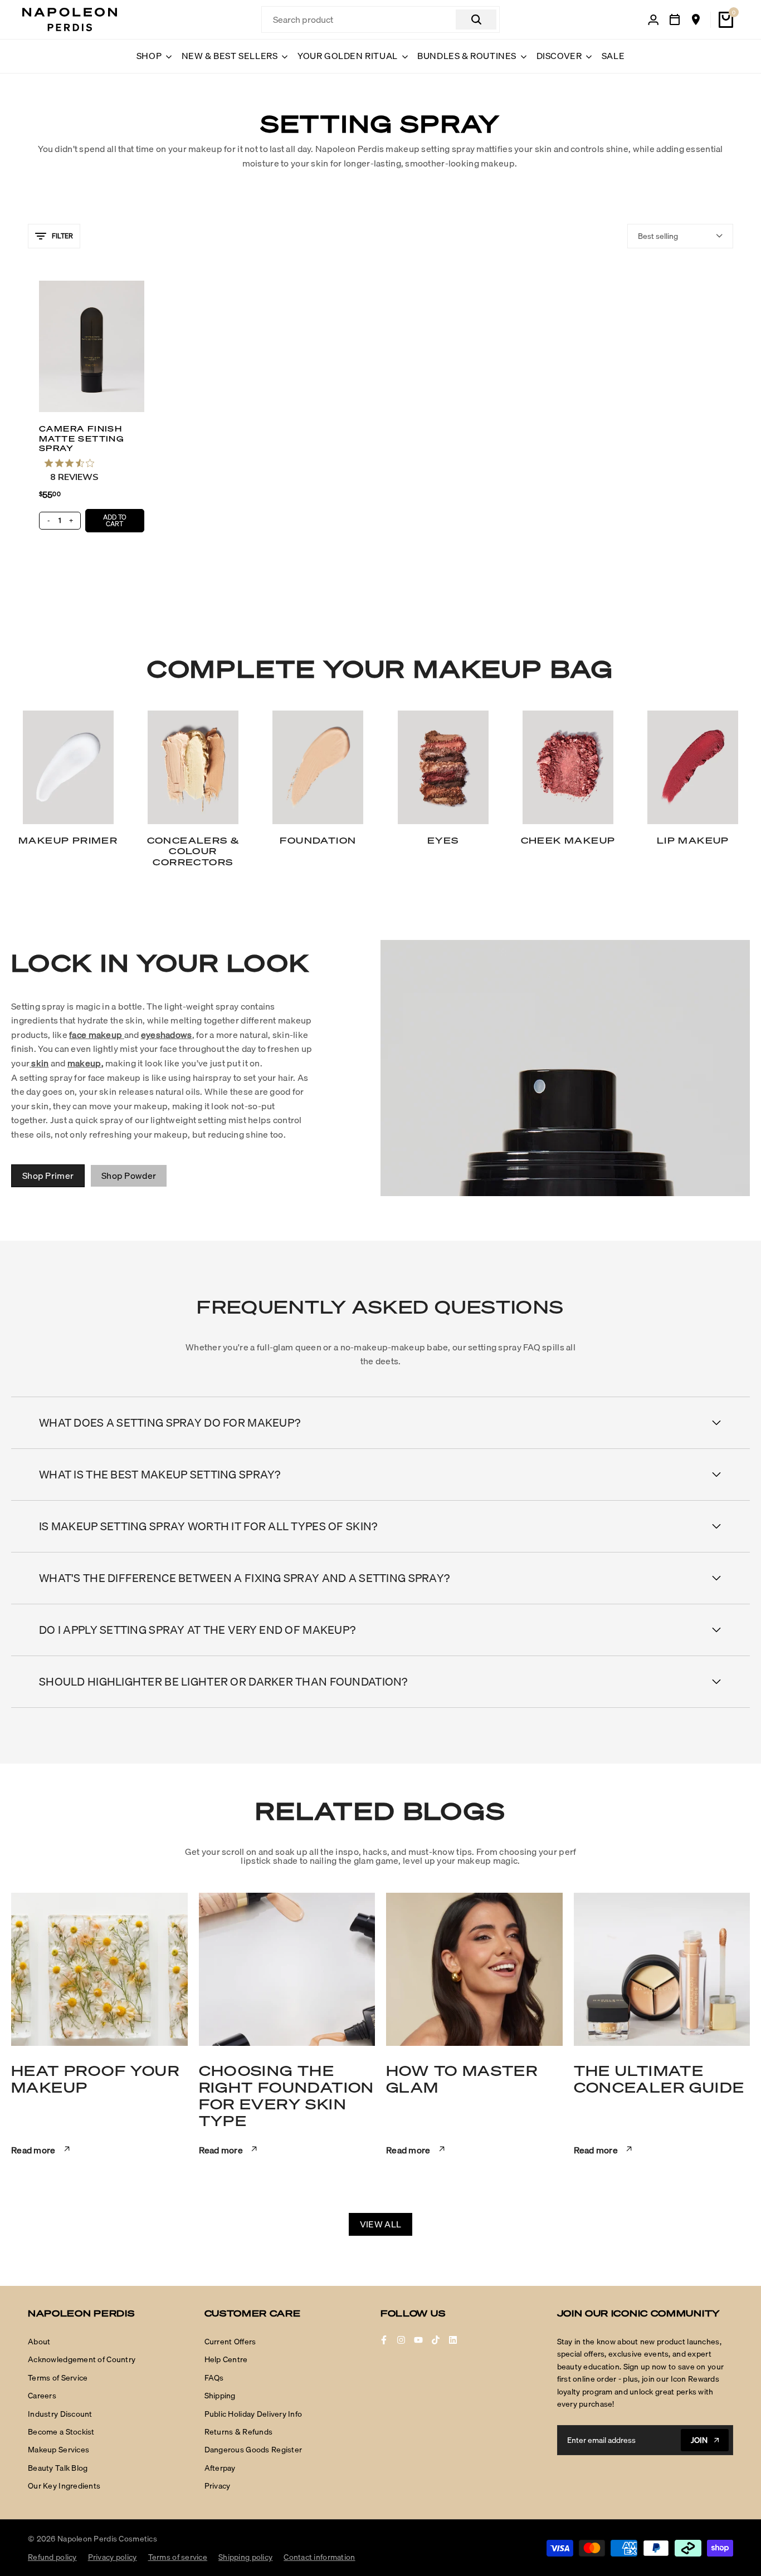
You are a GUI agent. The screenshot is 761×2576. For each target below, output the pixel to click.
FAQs (214, 2378)
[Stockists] (696, 19)
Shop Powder (129, 1176)
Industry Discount (60, 2414)
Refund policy (52, 2557)
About (39, 2342)
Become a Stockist (61, 2432)
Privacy (218, 2486)
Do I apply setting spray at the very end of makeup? (197, 1630)
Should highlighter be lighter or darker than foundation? (223, 1681)
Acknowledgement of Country (82, 2359)
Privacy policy (113, 2557)
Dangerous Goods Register (253, 2450)
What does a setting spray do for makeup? (170, 1422)
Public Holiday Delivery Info (253, 2414)
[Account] (653, 20)
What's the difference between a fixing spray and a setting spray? (244, 1578)
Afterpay (220, 2468)
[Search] (476, 19)
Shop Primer (48, 1176)
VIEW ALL (380, 2224)
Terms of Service (58, 2378)
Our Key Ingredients (64, 2486)
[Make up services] (675, 19)
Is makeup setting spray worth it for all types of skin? (208, 1526)
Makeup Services (58, 2450)
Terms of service (178, 2557)
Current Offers (230, 2342)
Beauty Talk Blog (58, 2468)
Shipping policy (245, 2557)
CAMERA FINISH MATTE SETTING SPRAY (82, 438)
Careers (42, 2396)
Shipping (220, 2396)
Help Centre (226, 2359)
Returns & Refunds (239, 2432)
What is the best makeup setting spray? (160, 1474)
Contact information (319, 2557)
